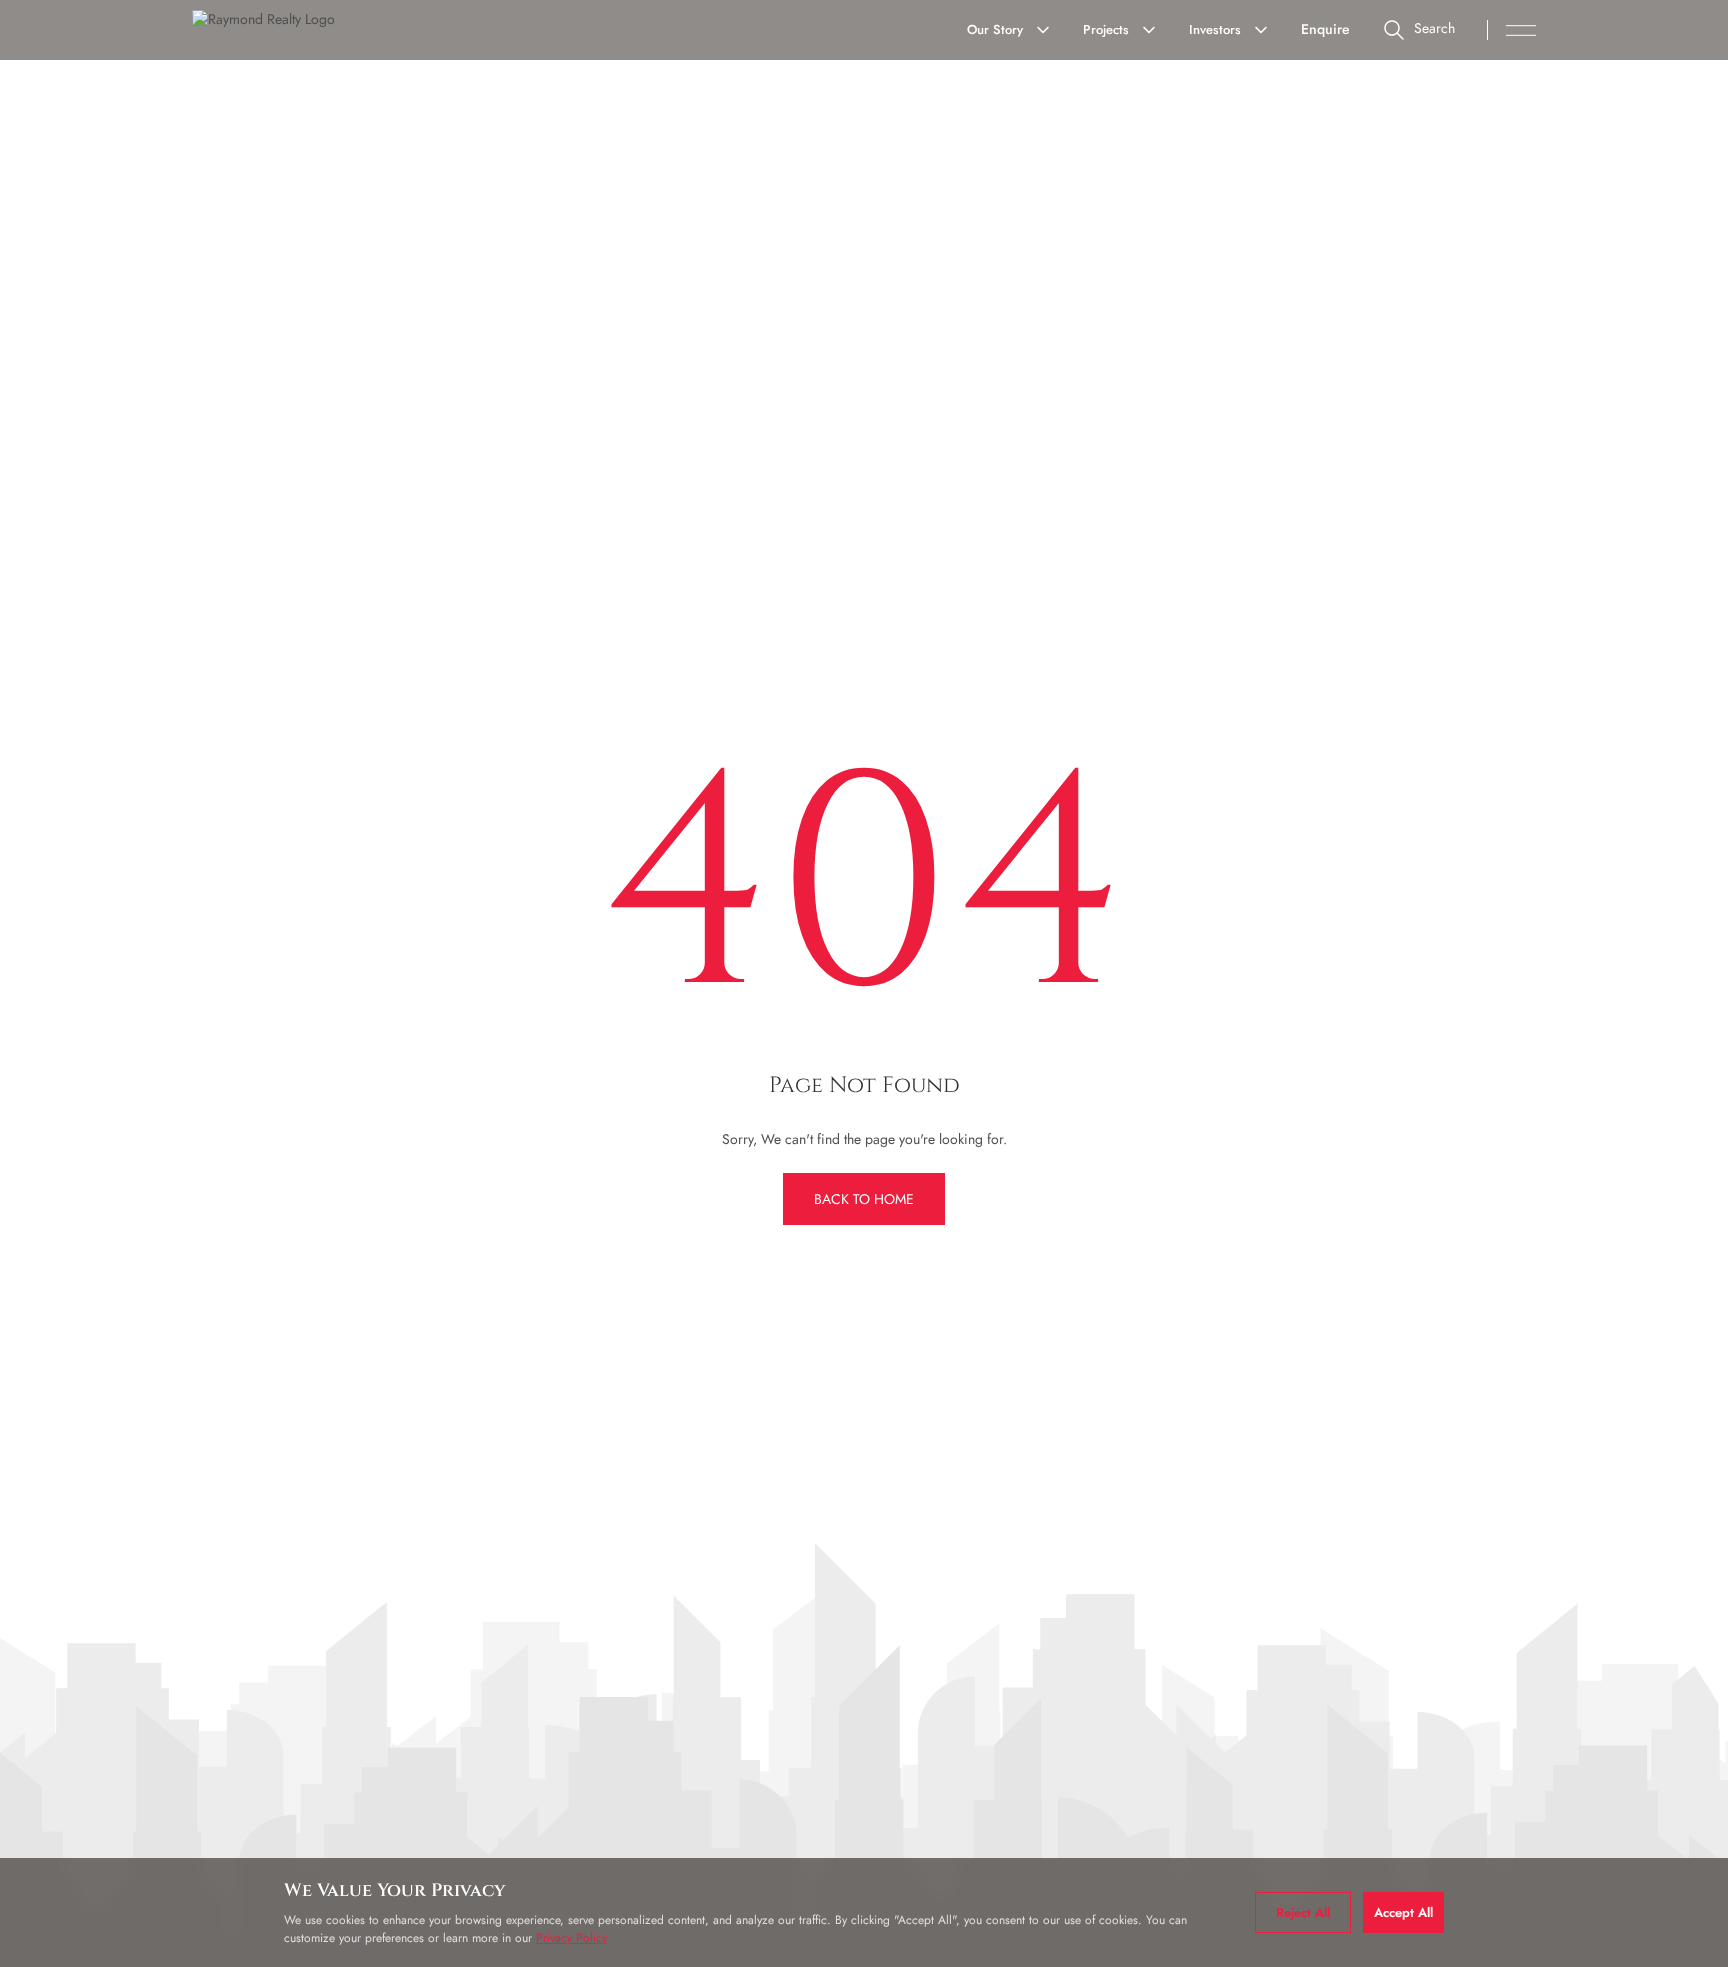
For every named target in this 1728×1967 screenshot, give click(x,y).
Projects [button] (1106, 29)
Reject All (1303, 1912)
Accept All (1403, 1912)
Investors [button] (1215, 29)
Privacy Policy (571, 1938)
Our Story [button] (995, 29)
